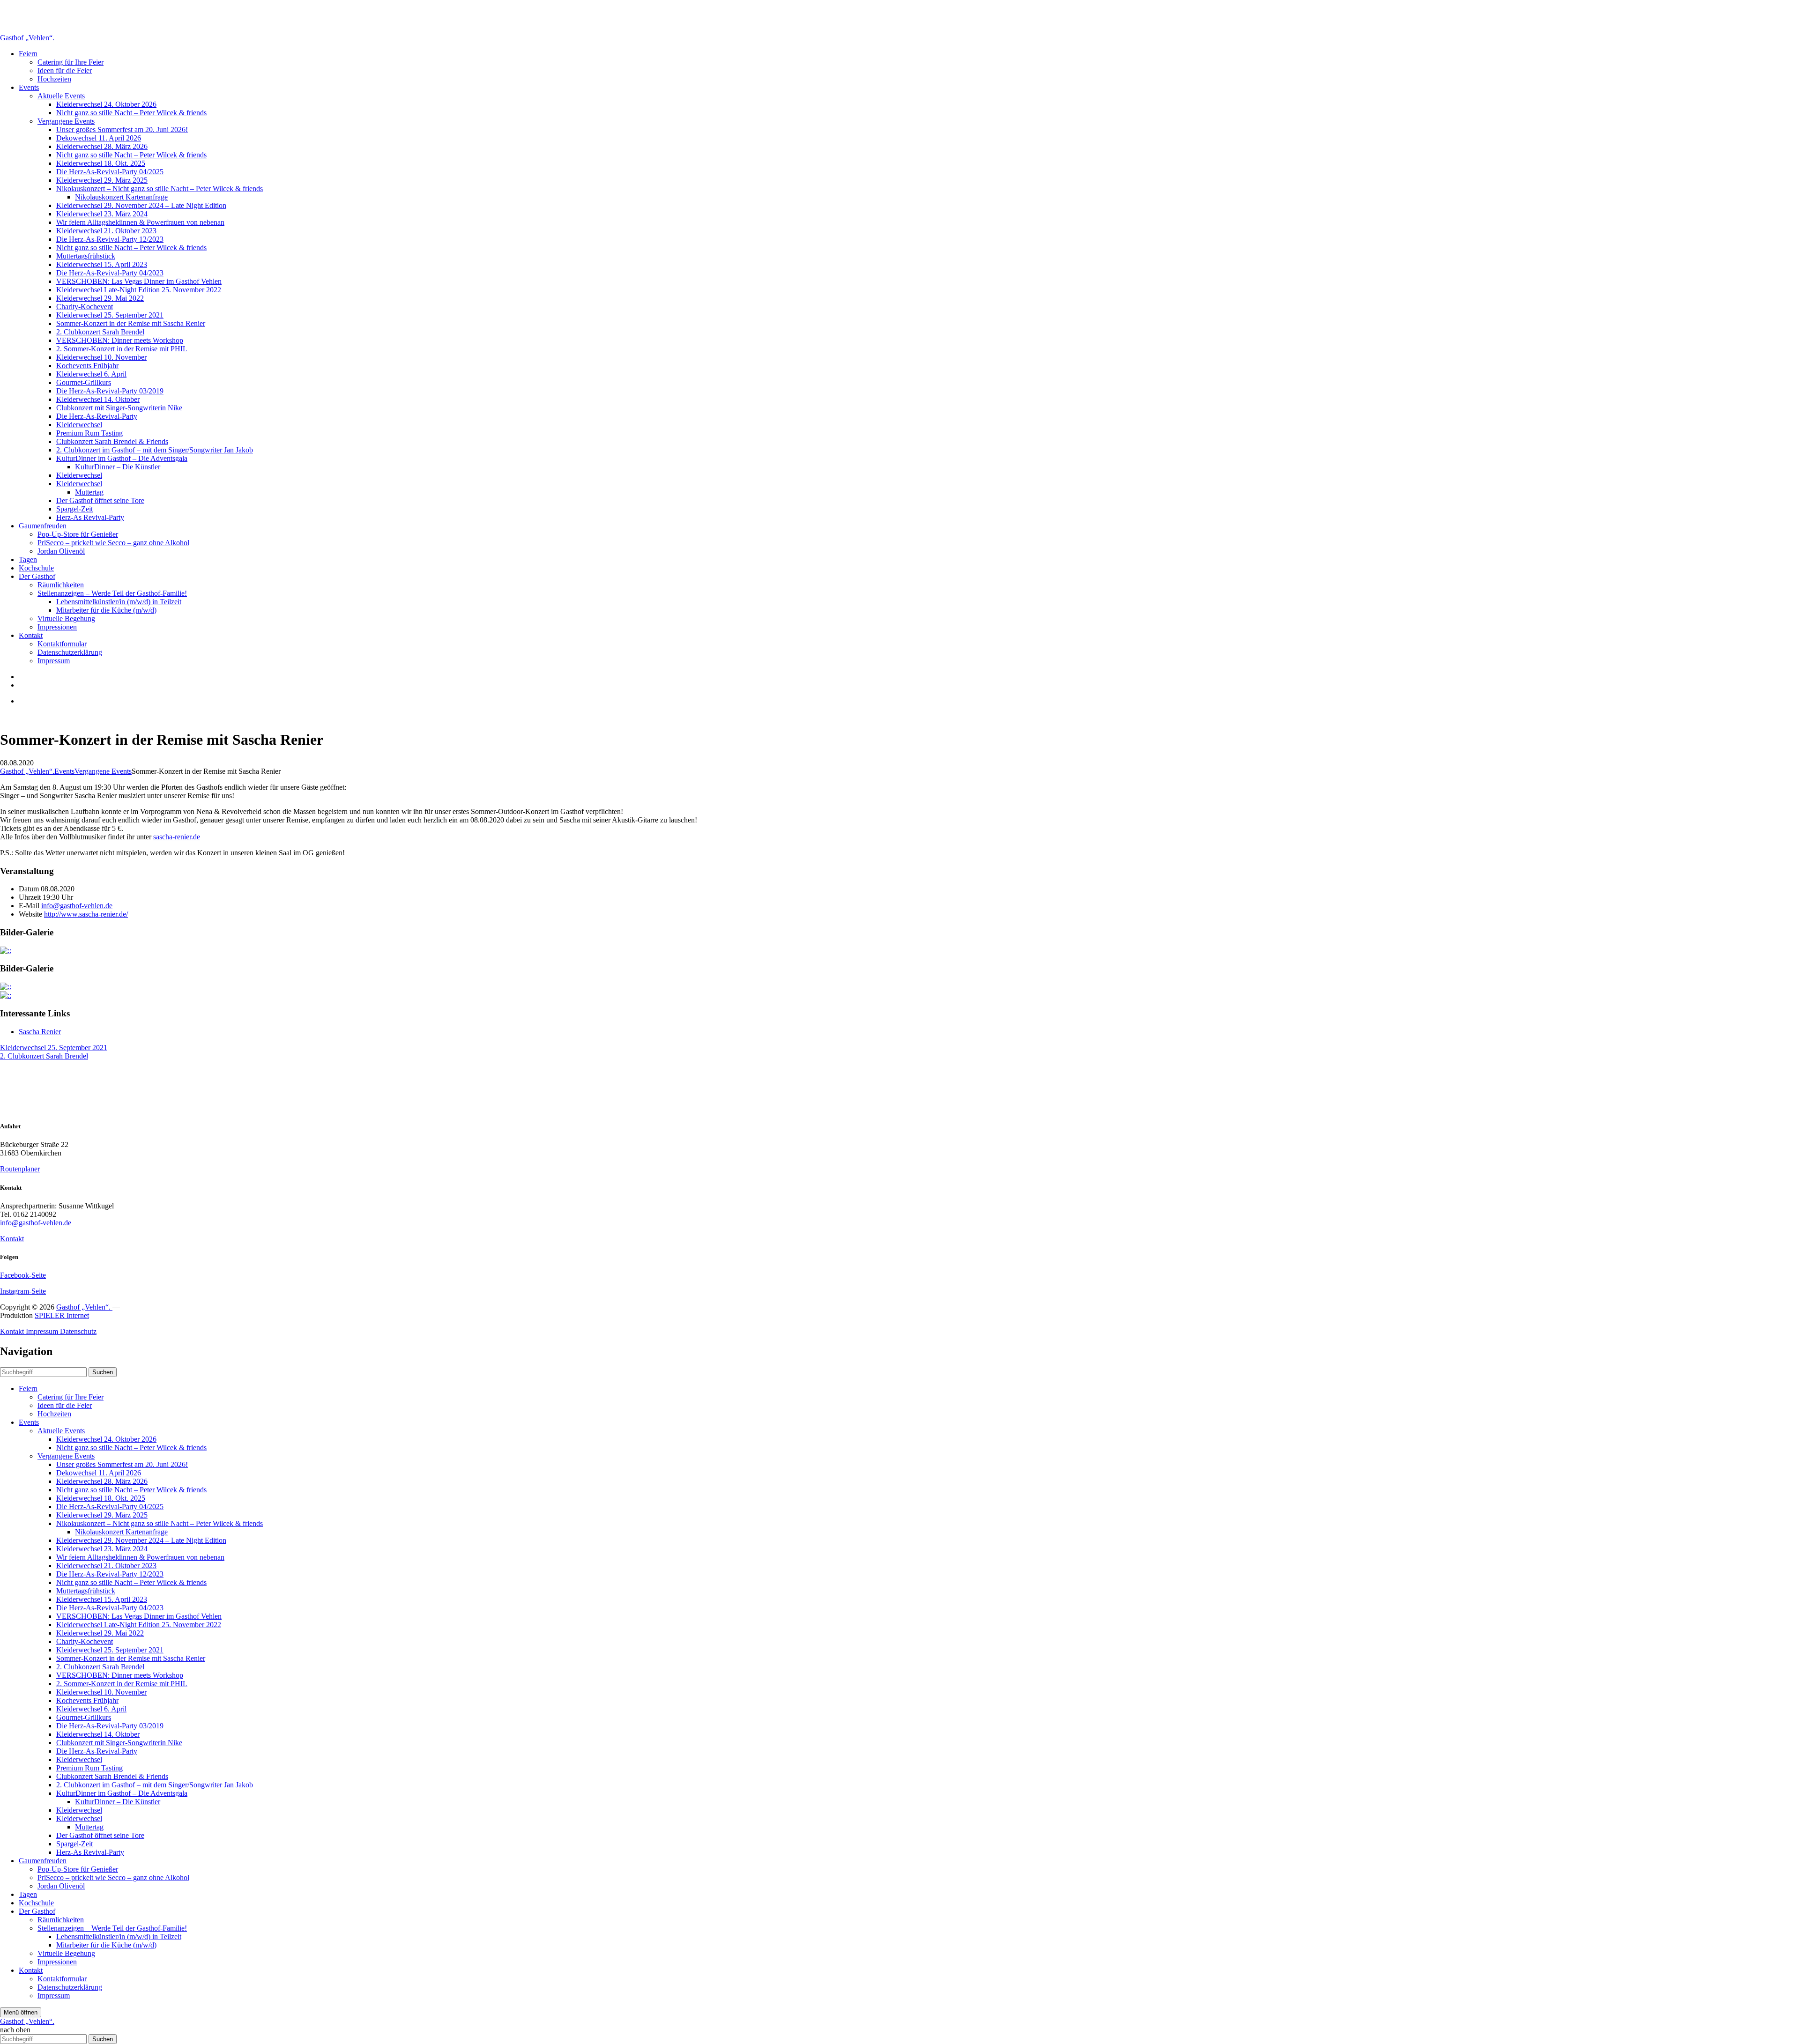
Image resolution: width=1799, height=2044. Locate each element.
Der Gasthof (37, 576)
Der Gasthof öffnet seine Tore (100, 500)
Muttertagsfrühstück (86, 256)
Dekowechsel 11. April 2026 (99, 138)
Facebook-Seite (23, 1275)
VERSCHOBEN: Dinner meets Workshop (120, 340)
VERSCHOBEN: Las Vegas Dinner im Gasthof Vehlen (139, 281)
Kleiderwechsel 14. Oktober (98, 399)
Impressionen (57, 627)
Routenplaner (20, 1169)
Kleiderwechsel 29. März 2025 (102, 180)
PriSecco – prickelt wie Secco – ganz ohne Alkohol (113, 543)
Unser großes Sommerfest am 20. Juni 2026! (122, 130)
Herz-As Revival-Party (90, 517)
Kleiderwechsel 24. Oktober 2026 (106, 104)
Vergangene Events (66, 121)
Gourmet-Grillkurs (84, 382)
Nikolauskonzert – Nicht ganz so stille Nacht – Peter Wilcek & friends (160, 189)
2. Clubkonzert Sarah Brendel (100, 332)
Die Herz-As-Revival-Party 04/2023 (110, 273)
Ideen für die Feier (65, 70)
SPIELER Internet (62, 1315)
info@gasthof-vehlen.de (77, 906)
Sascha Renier (40, 1032)
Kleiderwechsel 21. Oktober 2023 (106, 231)
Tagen (28, 559)
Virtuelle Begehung (66, 618)
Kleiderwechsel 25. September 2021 (110, 315)
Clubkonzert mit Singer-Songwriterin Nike (119, 408)
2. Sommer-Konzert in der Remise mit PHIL (122, 349)
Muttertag (89, 492)
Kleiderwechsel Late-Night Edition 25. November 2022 (139, 290)
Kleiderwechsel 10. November (101, 357)
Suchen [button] (103, 1372)
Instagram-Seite (23, 1291)
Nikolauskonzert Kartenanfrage (121, 197)
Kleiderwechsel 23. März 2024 (102, 214)
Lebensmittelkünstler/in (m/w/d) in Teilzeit (119, 602)
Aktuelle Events (61, 96)
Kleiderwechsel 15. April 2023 (102, 264)
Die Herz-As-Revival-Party (97, 416)
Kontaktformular (62, 644)
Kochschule (36, 568)
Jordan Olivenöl (61, 551)
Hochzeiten (54, 79)
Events (29, 87)
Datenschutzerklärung (70, 652)
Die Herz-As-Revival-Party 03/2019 (110, 391)
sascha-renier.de (177, 837)
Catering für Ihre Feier (71, 62)
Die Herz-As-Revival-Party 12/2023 (110, 239)
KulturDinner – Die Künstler (118, 467)
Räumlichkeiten (61, 585)
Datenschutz (78, 1331)
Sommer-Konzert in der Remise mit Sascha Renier (131, 323)
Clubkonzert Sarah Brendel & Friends (112, 441)
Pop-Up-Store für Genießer (78, 534)
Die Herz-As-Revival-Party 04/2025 (110, 172)
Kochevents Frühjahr (87, 366)
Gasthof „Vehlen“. (27, 38)
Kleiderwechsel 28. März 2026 (102, 146)
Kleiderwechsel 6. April (91, 374)
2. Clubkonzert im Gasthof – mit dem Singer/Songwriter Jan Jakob (155, 450)
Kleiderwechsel (79, 425)
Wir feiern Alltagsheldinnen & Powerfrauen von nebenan (140, 222)
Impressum (54, 661)
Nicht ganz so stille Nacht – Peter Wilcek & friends (131, 113)
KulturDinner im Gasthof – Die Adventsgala (122, 458)
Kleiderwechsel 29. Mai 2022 (100, 298)
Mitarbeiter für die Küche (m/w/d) (106, 610)
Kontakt (31, 635)
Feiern (28, 54)
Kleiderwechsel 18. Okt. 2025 (101, 163)
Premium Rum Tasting (89, 433)
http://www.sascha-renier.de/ (86, 914)
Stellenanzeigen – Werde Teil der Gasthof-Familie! (112, 593)
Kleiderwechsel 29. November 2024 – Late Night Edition (141, 205)
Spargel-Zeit (74, 509)
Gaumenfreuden (43, 526)
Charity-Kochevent (85, 307)
